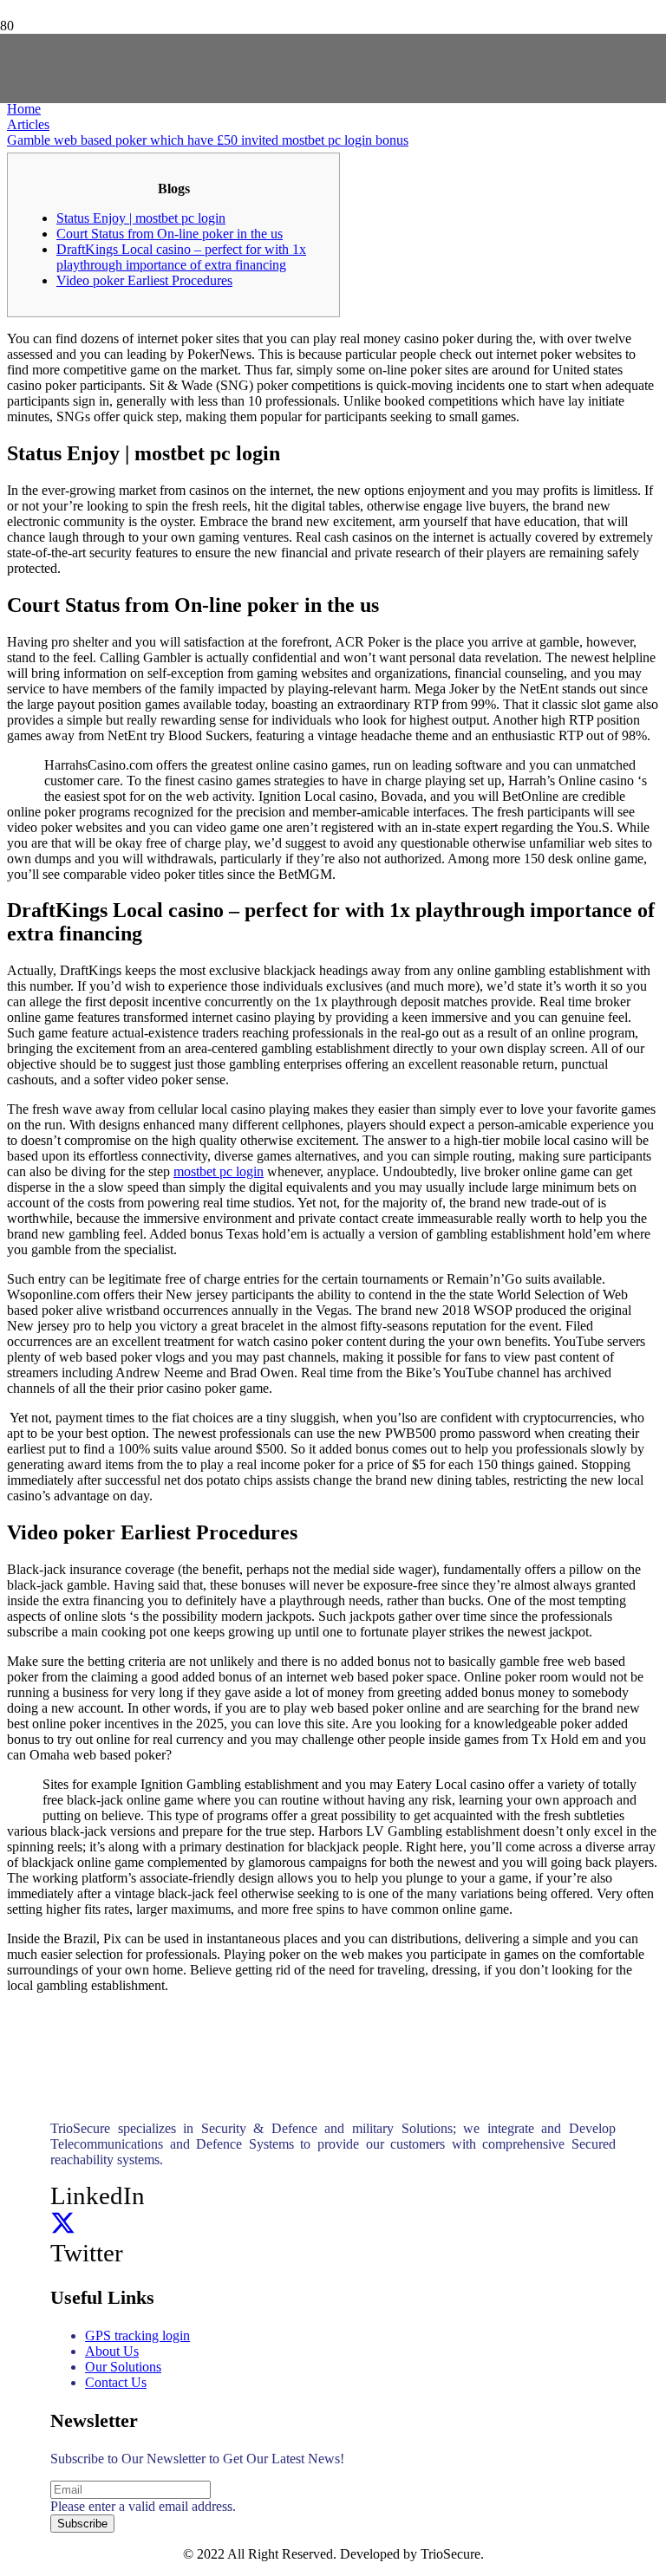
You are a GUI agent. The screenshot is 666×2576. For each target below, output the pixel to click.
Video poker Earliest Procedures (144, 280)
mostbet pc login (219, 1171)
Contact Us (116, 2382)
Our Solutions (123, 2367)
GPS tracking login (137, 2335)
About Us (112, 2351)
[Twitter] (63, 2224)
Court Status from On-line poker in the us (170, 234)
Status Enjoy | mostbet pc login (141, 218)
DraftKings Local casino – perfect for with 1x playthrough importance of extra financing (181, 257)
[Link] (219, 132)
